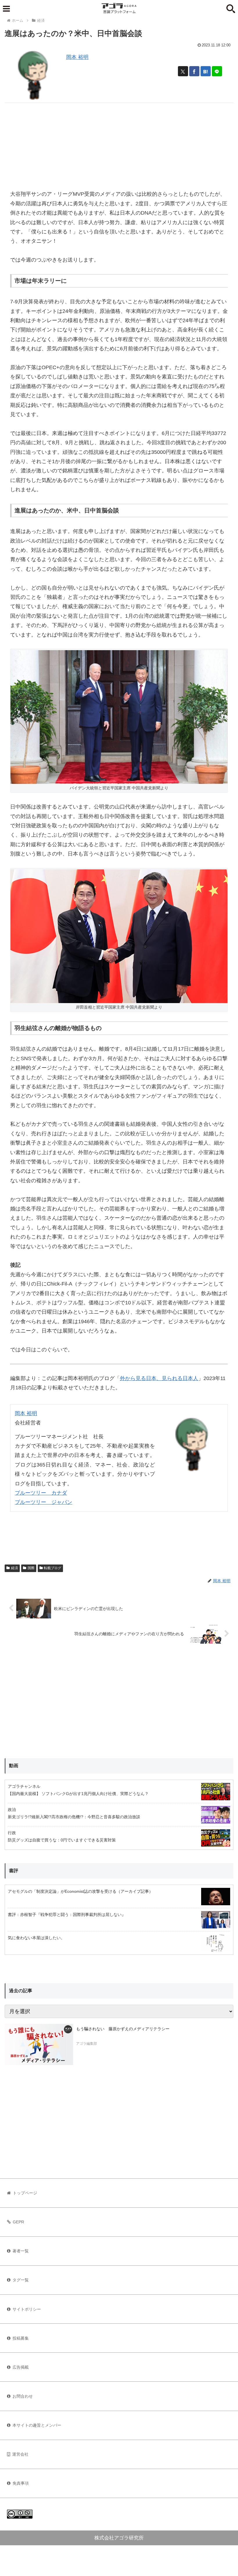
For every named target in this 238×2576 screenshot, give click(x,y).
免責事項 (21, 2483)
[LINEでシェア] (217, 71)
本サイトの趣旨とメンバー (37, 2425)
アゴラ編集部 (86, 2044)
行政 (12, 1833)
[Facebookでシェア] (194, 71)
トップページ (25, 2193)
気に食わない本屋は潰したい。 (36, 1938)
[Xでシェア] (183, 71)
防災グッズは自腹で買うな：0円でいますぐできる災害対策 (62, 1840)
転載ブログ (53, 1568)
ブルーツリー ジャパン (44, 1502)
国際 (31, 1568)
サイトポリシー (27, 2309)
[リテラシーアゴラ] (39, 2044)
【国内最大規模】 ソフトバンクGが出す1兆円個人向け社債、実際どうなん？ (78, 1794)
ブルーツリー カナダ (41, 1493)
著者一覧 (21, 2251)
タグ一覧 (21, 2280)
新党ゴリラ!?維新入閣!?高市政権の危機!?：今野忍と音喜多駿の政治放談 (74, 1817)
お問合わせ (23, 2396)
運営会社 (20, 2454)
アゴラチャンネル (24, 1786)
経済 (15, 1568)
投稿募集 (21, 2338)
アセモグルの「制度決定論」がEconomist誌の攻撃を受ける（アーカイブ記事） (80, 1891)
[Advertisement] (119, 144)
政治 (12, 1810)
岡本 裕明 (77, 57)
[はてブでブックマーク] (206, 71)
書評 (14, 1871)
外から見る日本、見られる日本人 (159, 1378)
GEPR (18, 2222)
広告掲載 (21, 2367)
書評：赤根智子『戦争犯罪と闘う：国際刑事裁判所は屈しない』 (67, 1915)
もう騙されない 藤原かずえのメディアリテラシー (123, 2029)
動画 (14, 1766)
